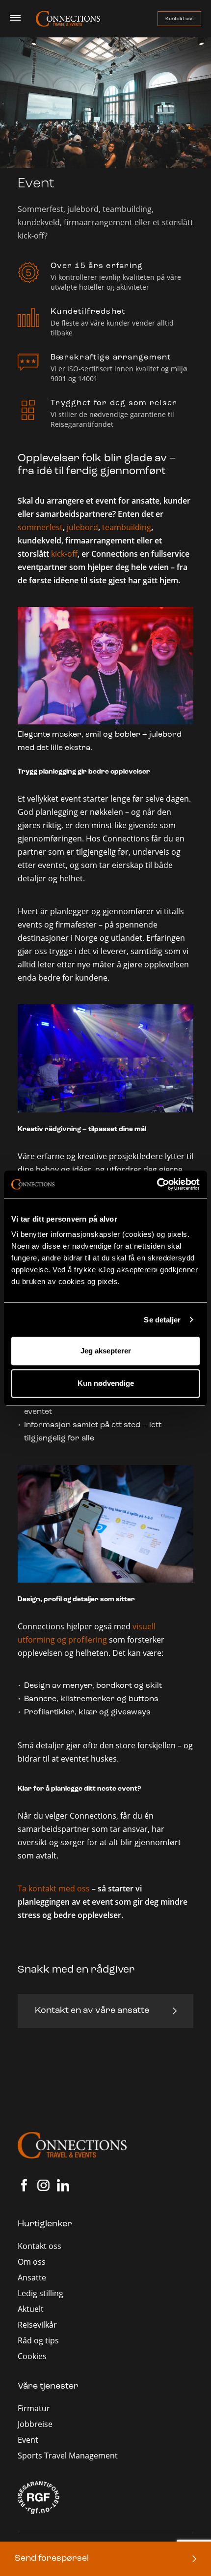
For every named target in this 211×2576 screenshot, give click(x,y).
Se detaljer (162, 1320)
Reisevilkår (37, 2325)
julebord (82, 527)
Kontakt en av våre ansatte (92, 2011)
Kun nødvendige (106, 1383)
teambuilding (127, 527)
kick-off (64, 554)
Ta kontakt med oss (54, 1888)
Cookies (32, 2356)
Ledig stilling (40, 2293)
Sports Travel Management (68, 2456)
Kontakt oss (179, 19)
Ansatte (32, 2277)
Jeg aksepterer (106, 1351)
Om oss (32, 2262)
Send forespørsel (52, 2559)
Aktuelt (31, 2309)
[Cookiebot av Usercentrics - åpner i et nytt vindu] (157, 1184)
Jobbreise (35, 2424)
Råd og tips (38, 2340)
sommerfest (40, 527)
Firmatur (34, 2408)
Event (28, 2440)
